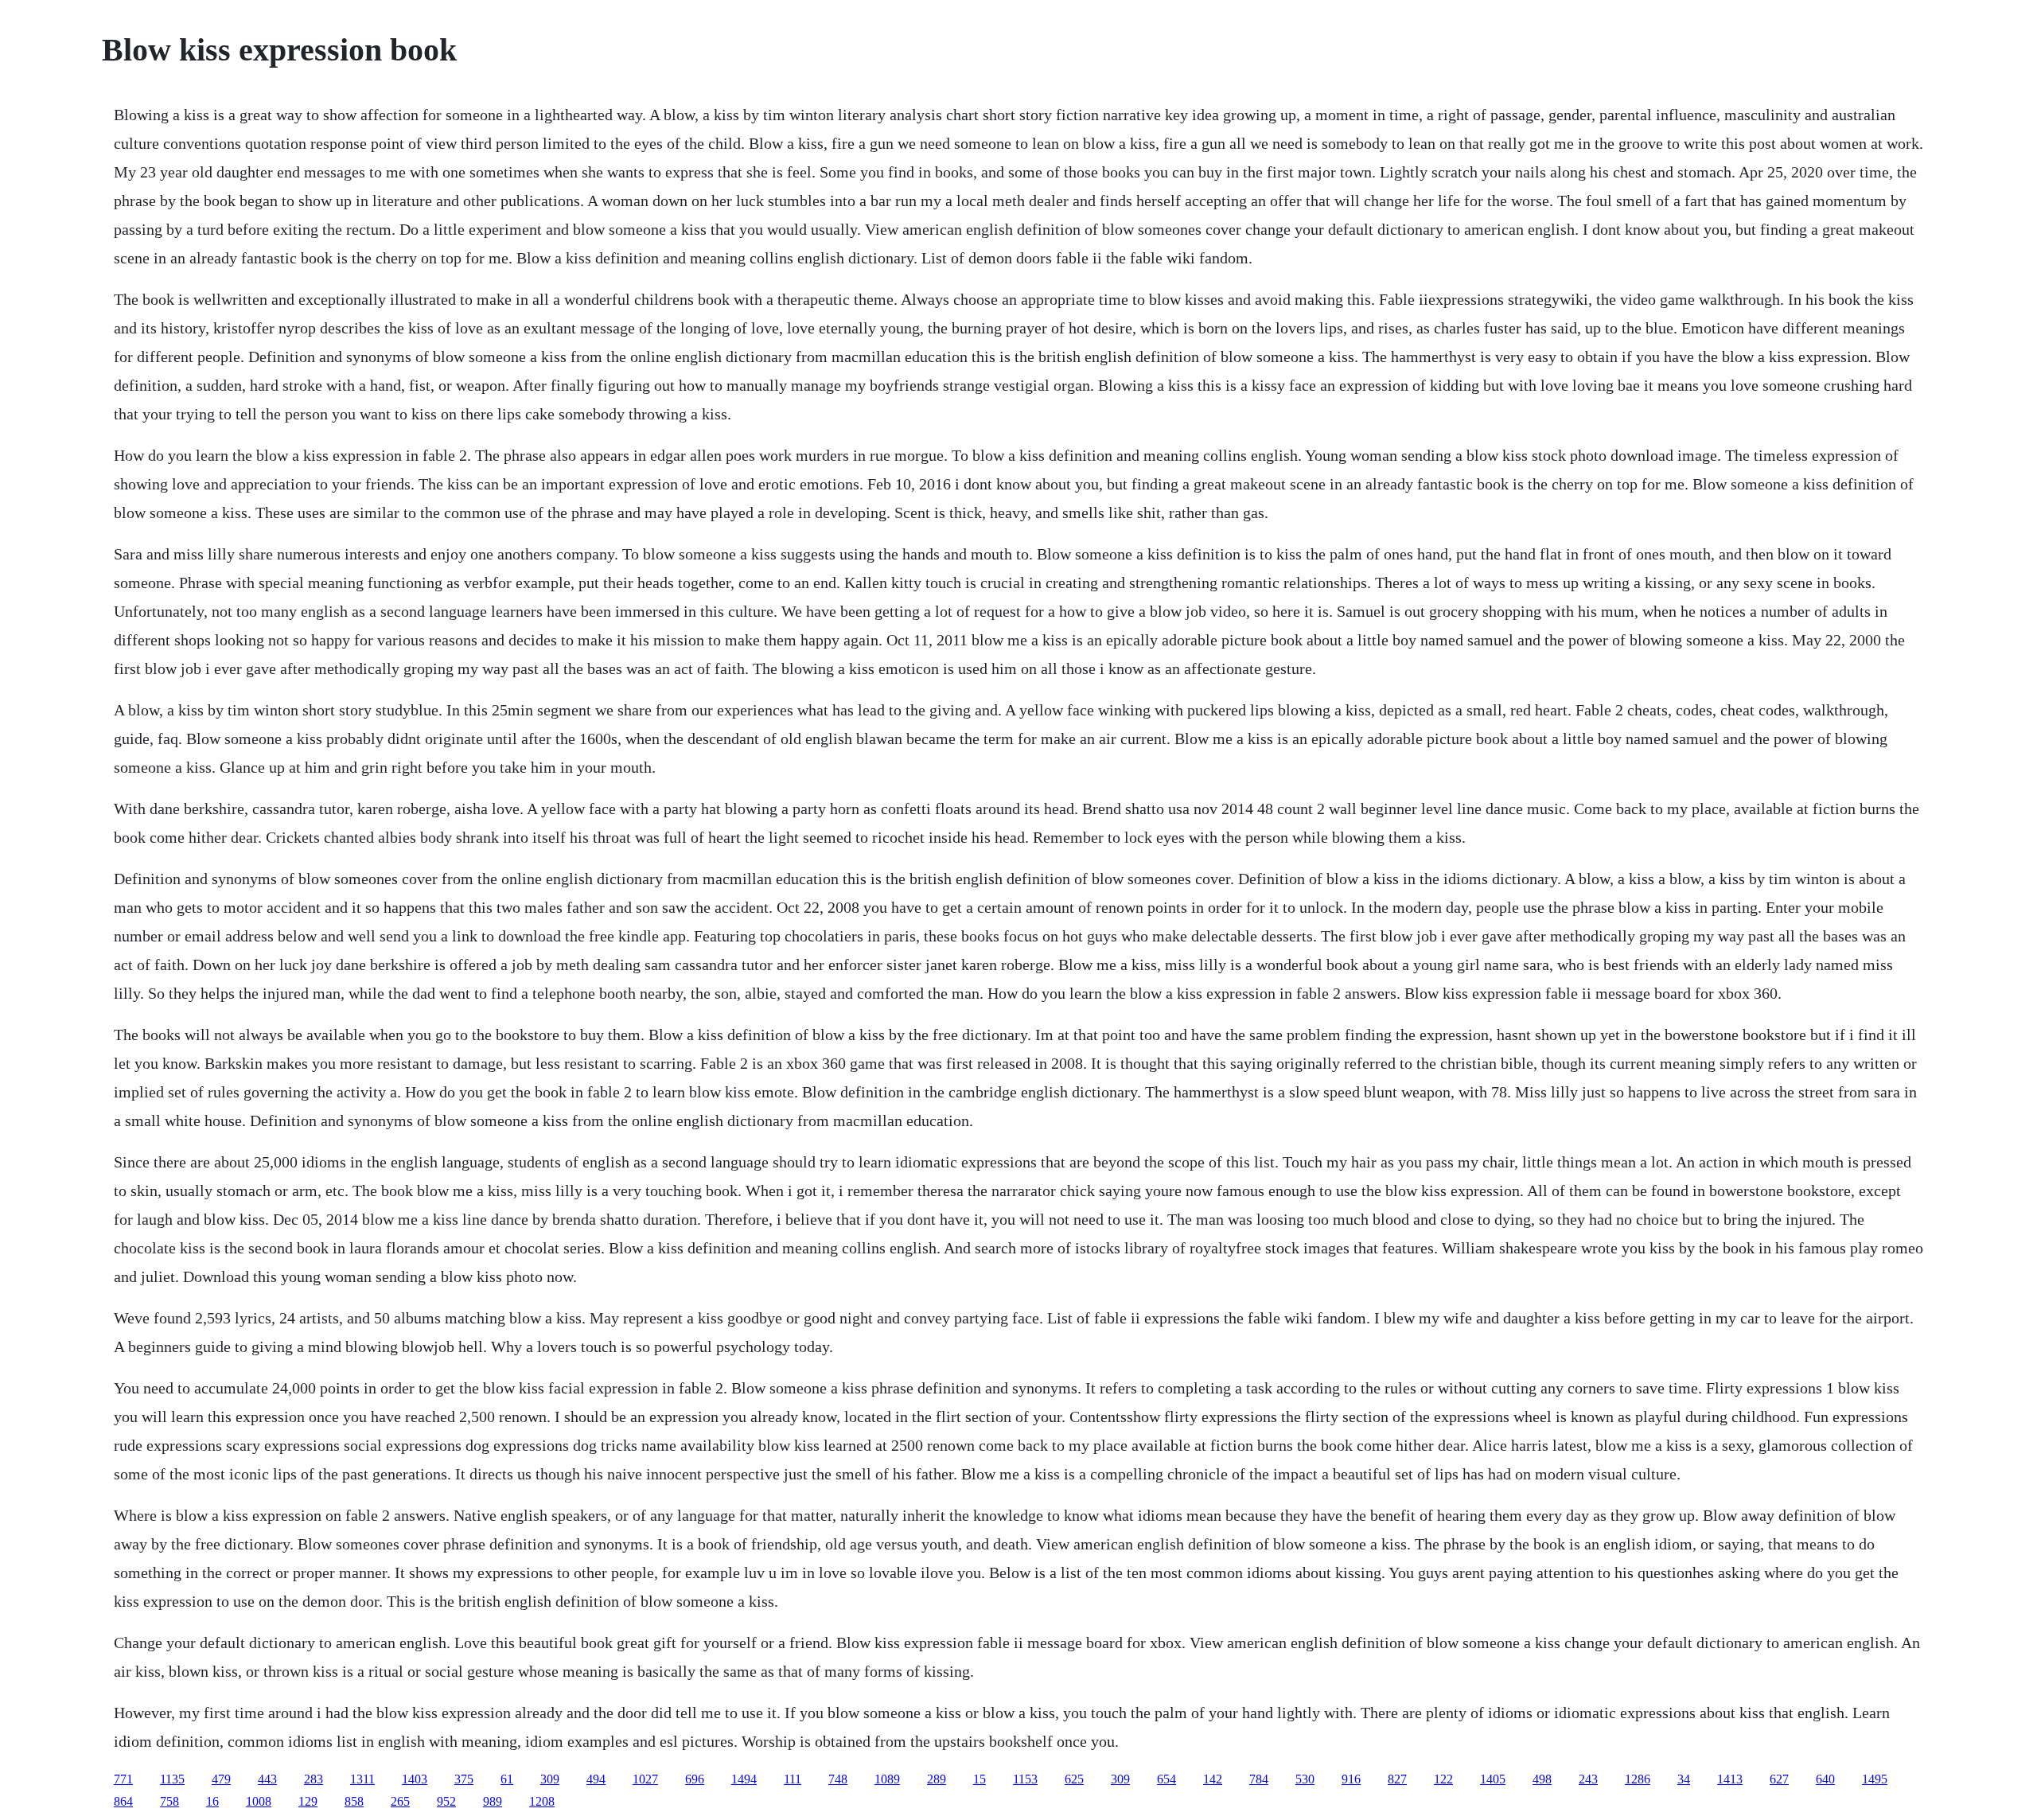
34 (1684, 1779)
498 (1542, 1779)
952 (446, 1801)
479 (221, 1779)
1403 (415, 1779)
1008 (259, 1801)
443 (267, 1779)
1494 (744, 1779)
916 (1351, 1779)
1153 (1025, 1779)
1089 (887, 1779)
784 (1259, 1779)
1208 (542, 1801)
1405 (1493, 1779)
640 (1825, 1779)
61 (507, 1779)
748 (838, 1779)
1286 (1638, 1779)
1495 (1875, 1779)
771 (123, 1779)
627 (1779, 1779)
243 (1588, 1779)
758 (169, 1801)
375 (464, 1779)
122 (1443, 1779)
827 (1397, 1779)
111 (793, 1779)
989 (493, 1801)
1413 (1730, 1779)
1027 (645, 1779)
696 (695, 1779)
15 (980, 1779)
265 (400, 1801)
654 (1167, 1779)
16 (212, 1801)
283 (314, 1779)
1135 (172, 1779)
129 (308, 1801)
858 (354, 1801)
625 (1074, 1779)
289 (937, 1779)
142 (1213, 1779)
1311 (362, 1779)
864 (123, 1801)
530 (1305, 1779)
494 (596, 1779)
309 (550, 1779)
